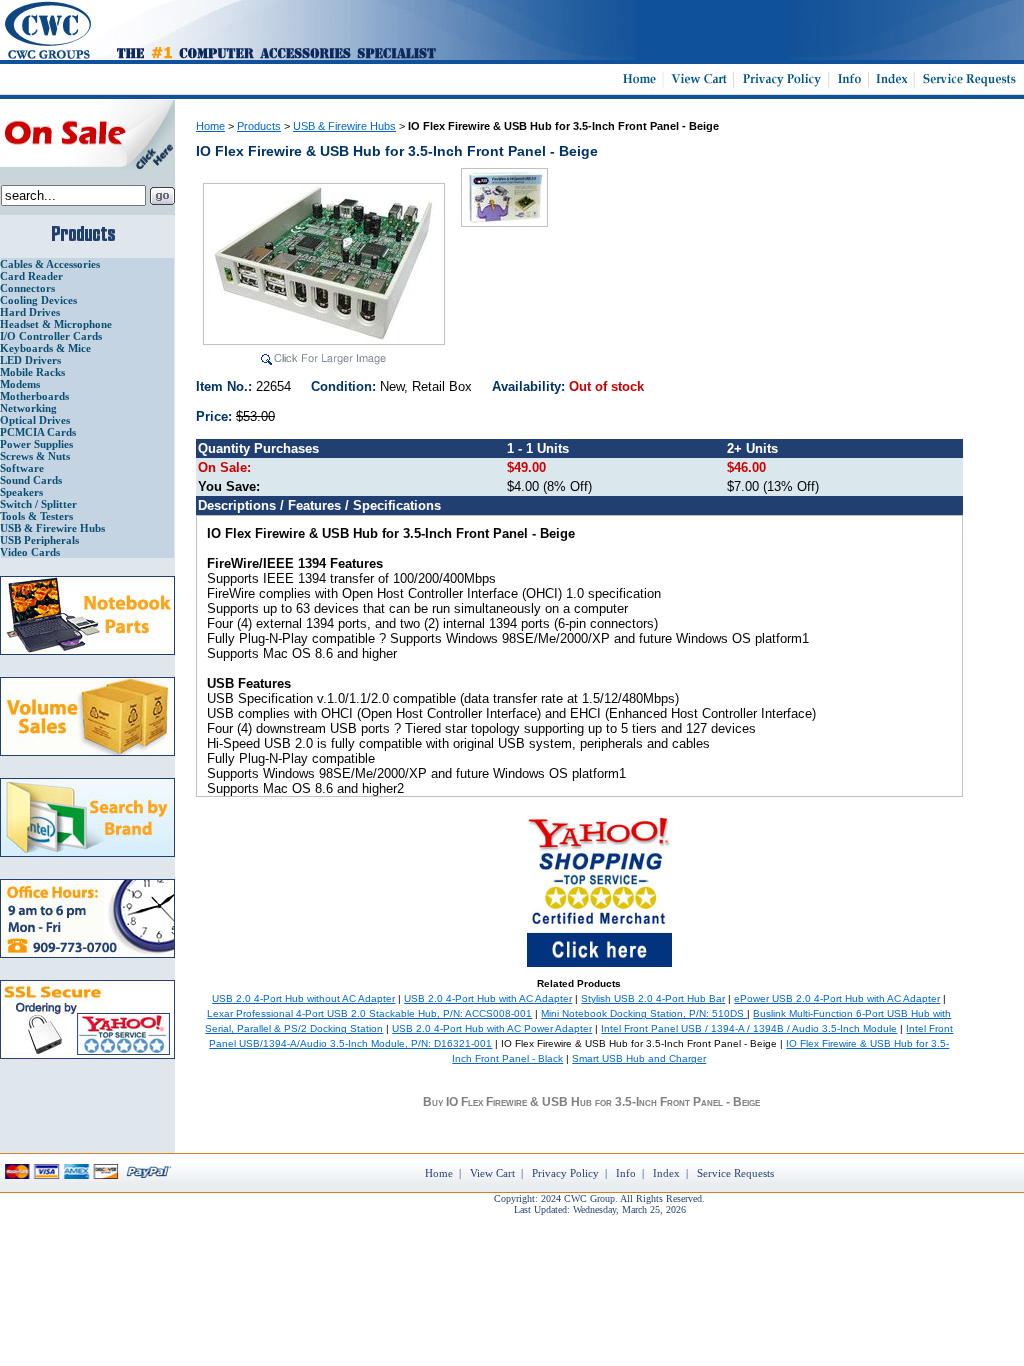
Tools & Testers (36, 516)
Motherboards (34, 396)
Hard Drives (30, 312)
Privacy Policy (565, 1173)
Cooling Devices (38, 300)
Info (626, 1173)
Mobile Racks (32, 372)
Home (210, 126)
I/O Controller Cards (51, 336)
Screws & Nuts (35, 456)
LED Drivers (30, 360)
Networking (28, 408)
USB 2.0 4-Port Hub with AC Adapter (488, 998)
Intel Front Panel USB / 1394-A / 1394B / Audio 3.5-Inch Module (749, 1028)
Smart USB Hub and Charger (639, 1058)
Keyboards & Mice (45, 348)
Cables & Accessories (50, 264)
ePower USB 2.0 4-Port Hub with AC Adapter (837, 998)
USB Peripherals (39, 540)
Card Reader (31, 276)
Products (259, 126)
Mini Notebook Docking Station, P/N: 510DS (644, 1013)
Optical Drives (35, 420)
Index (666, 1173)
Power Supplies (36, 444)
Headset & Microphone (56, 324)
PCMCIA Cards (38, 432)
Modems (20, 384)
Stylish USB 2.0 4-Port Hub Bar (653, 998)
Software (22, 468)
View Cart (492, 1173)
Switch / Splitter (38, 504)
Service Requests (735, 1173)
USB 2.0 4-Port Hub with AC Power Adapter (492, 1028)
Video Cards (30, 552)
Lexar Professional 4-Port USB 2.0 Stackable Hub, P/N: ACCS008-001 (369, 1013)
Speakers (21, 492)
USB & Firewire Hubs (52, 528)
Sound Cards (31, 480)
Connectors (27, 288)
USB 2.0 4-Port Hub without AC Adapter (303, 998)
